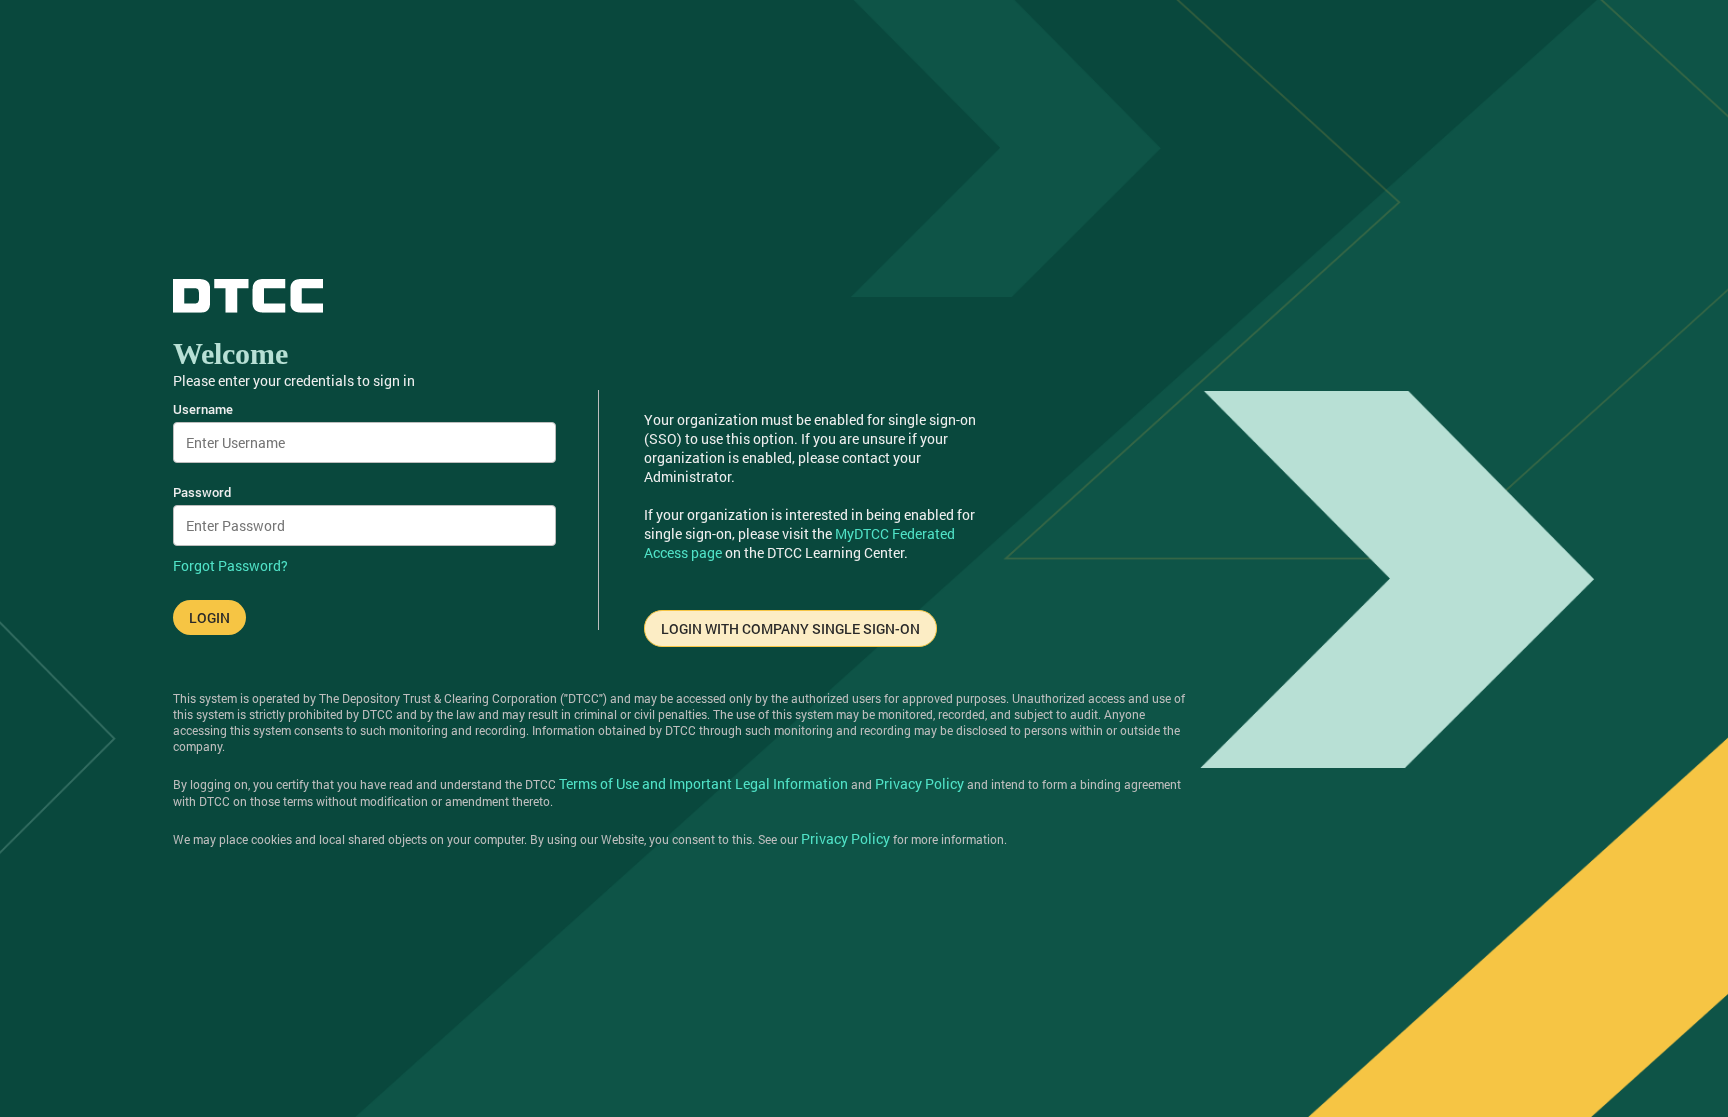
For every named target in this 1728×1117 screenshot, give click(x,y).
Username (203, 409)
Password (202, 492)
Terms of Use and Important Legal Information (703, 783)
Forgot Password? (230, 565)
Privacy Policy (919, 783)
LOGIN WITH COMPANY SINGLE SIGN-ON (790, 628)
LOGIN (209, 617)
